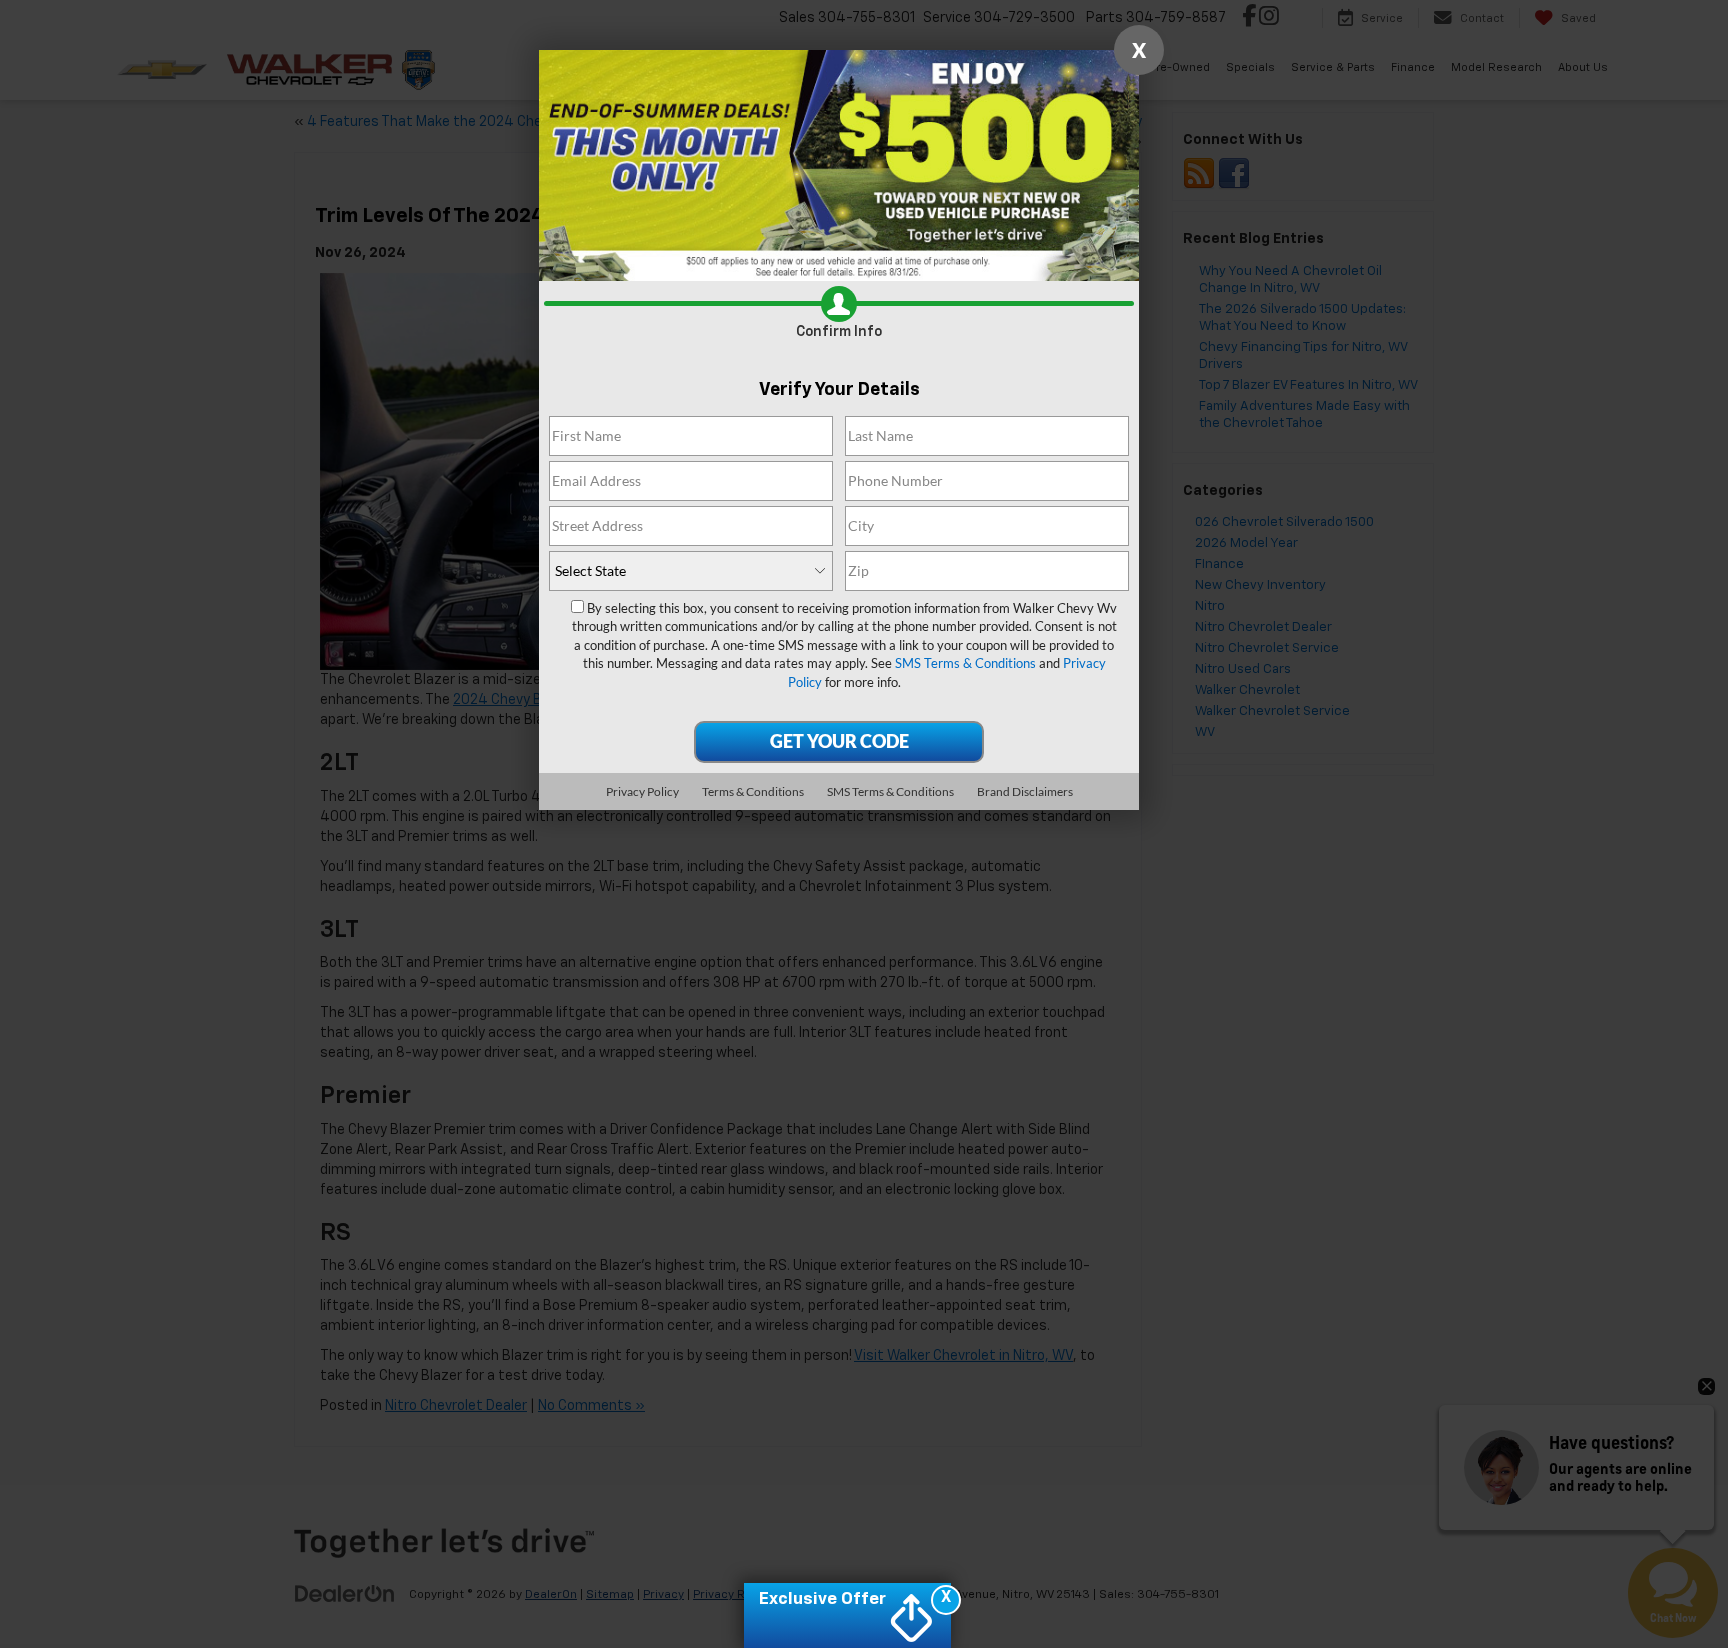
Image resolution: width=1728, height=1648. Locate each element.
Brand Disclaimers (1025, 791)
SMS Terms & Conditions (965, 663)
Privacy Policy (642, 791)
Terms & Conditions (753, 791)
